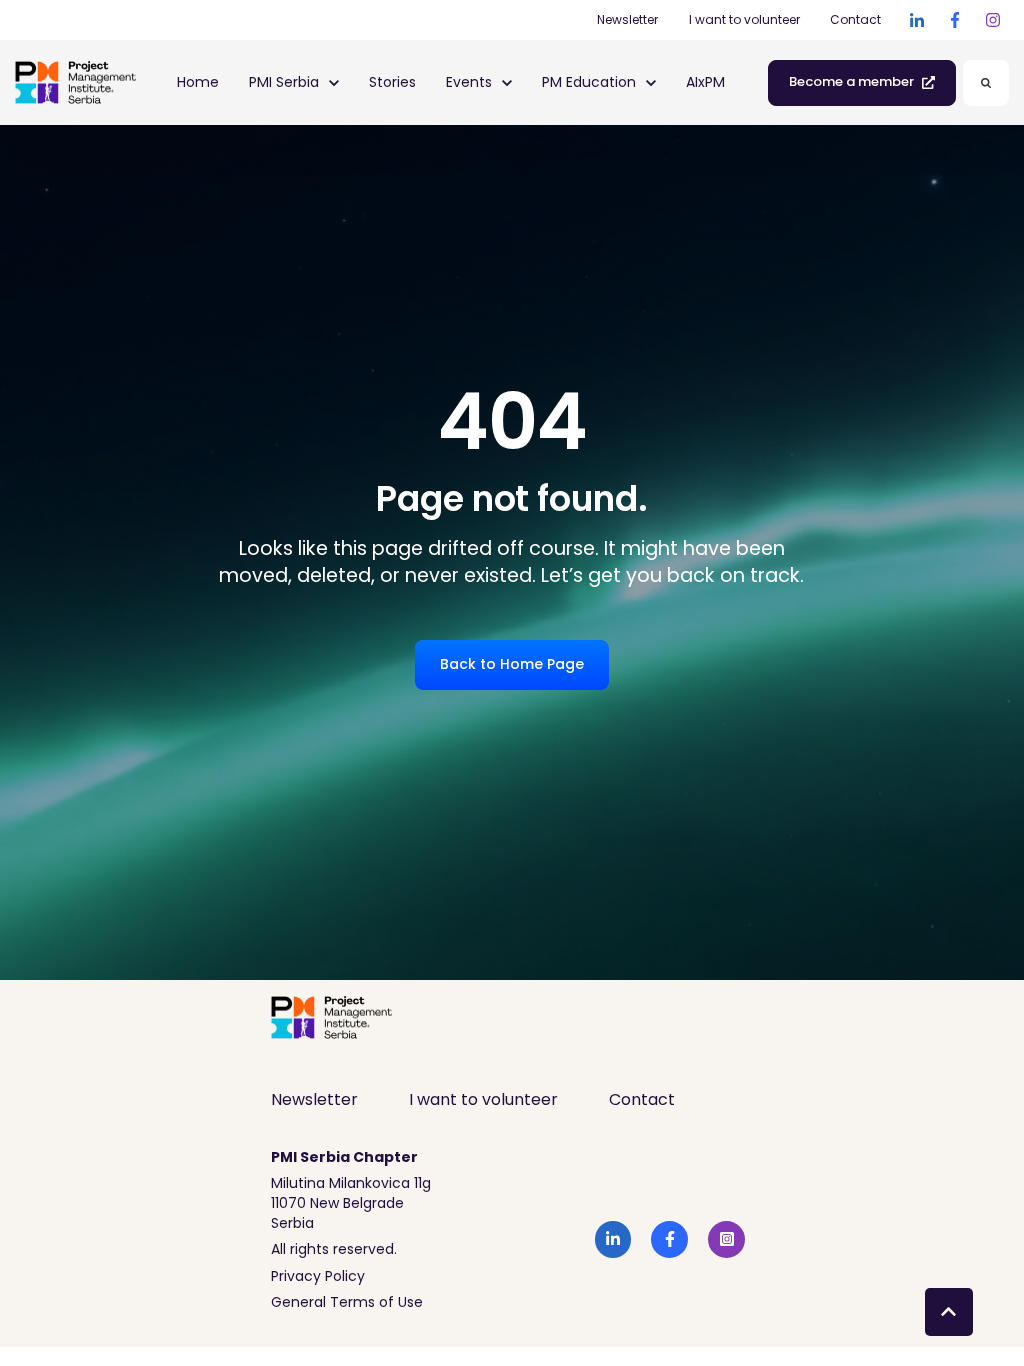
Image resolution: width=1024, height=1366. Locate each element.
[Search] (986, 83)
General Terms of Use (347, 1302)
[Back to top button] (949, 1312)
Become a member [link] (851, 81)
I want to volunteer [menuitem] (483, 1099)
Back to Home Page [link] (512, 664)
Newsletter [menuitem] (314, 1099)
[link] (917, 20)
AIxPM (705, 82)
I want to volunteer (744, 19)
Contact (855, 19)
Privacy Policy (318, 1276)
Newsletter (627, 19)
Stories (392, 82)
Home (198, 82)
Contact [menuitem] (642, 1099)
